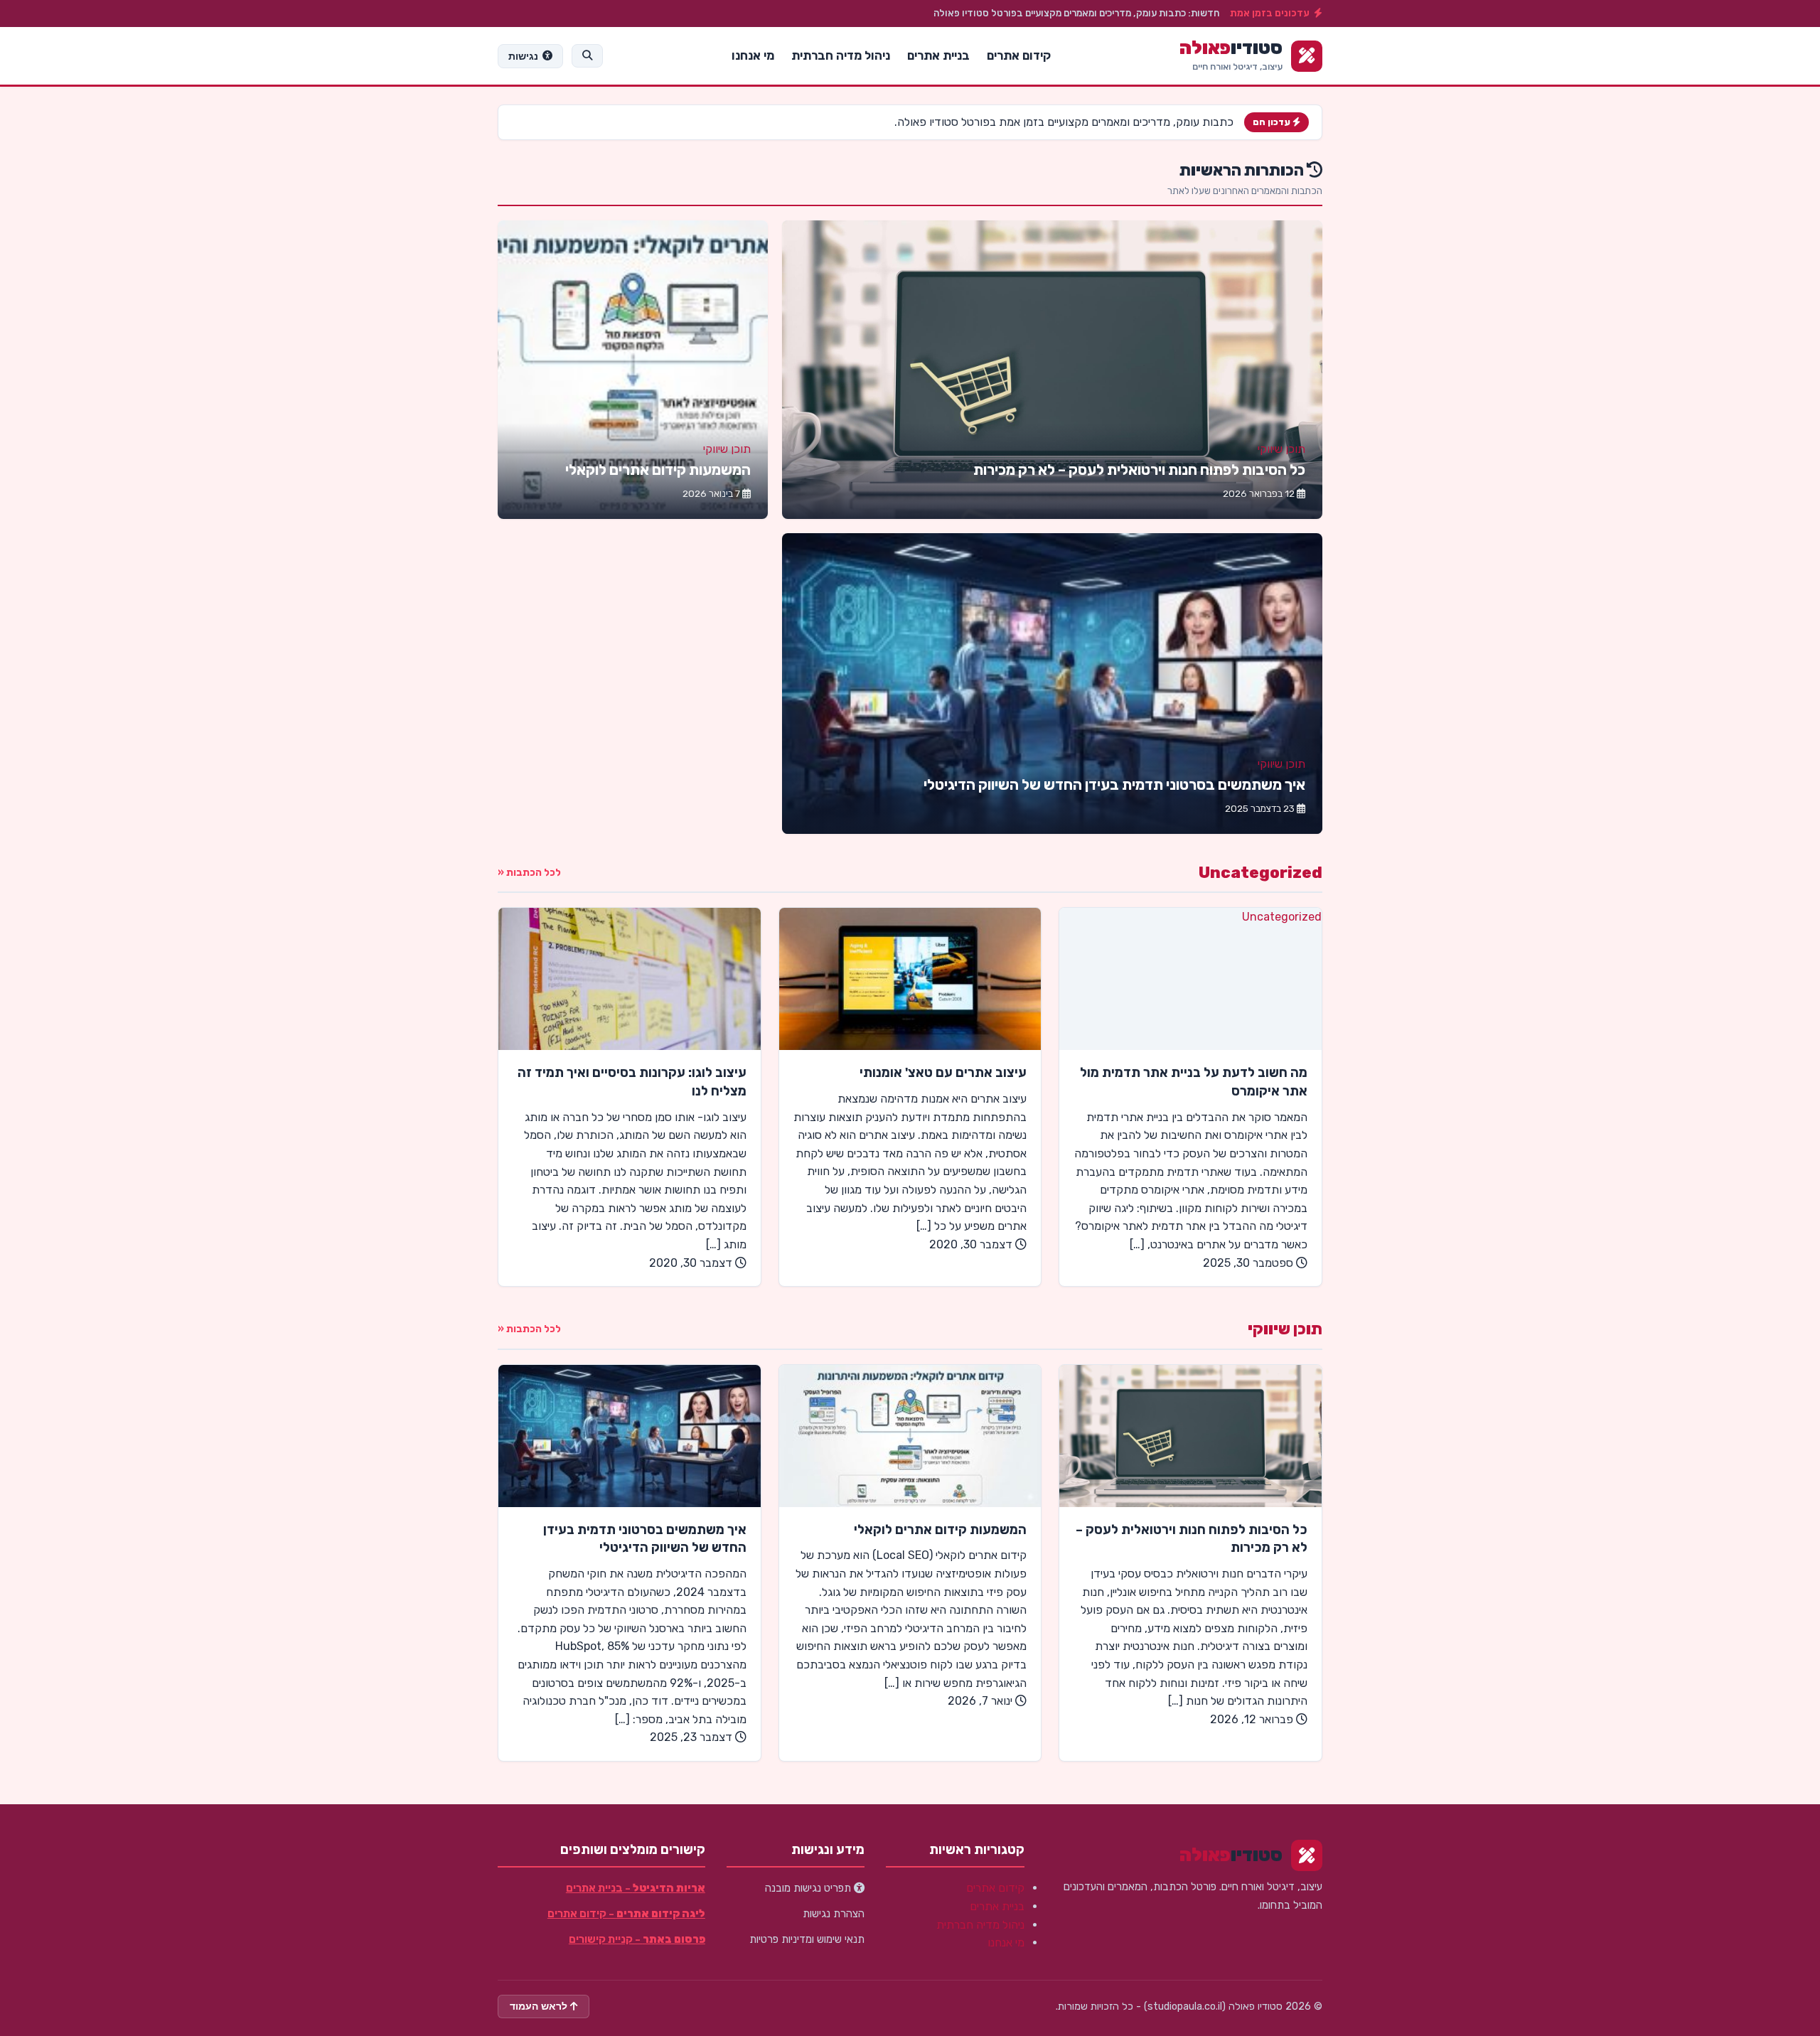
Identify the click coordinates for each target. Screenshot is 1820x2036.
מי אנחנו (753, 55)
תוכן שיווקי (1281, 449)
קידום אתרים (1019, 55)
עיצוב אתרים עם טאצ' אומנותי (943, 1073)
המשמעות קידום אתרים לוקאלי (658, 470)
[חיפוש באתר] (587, 55)
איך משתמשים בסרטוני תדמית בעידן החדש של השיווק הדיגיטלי (1114, 785)
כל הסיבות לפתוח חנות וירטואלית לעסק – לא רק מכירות (1139, 470)
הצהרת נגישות (834, 1914)
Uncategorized (1260, 873)
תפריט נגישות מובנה (809, 1888)
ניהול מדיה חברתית (841, 55)
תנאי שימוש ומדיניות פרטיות (807, 1939)
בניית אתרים (938, 55)
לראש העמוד (540, 2006)
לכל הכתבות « (529, 873)
